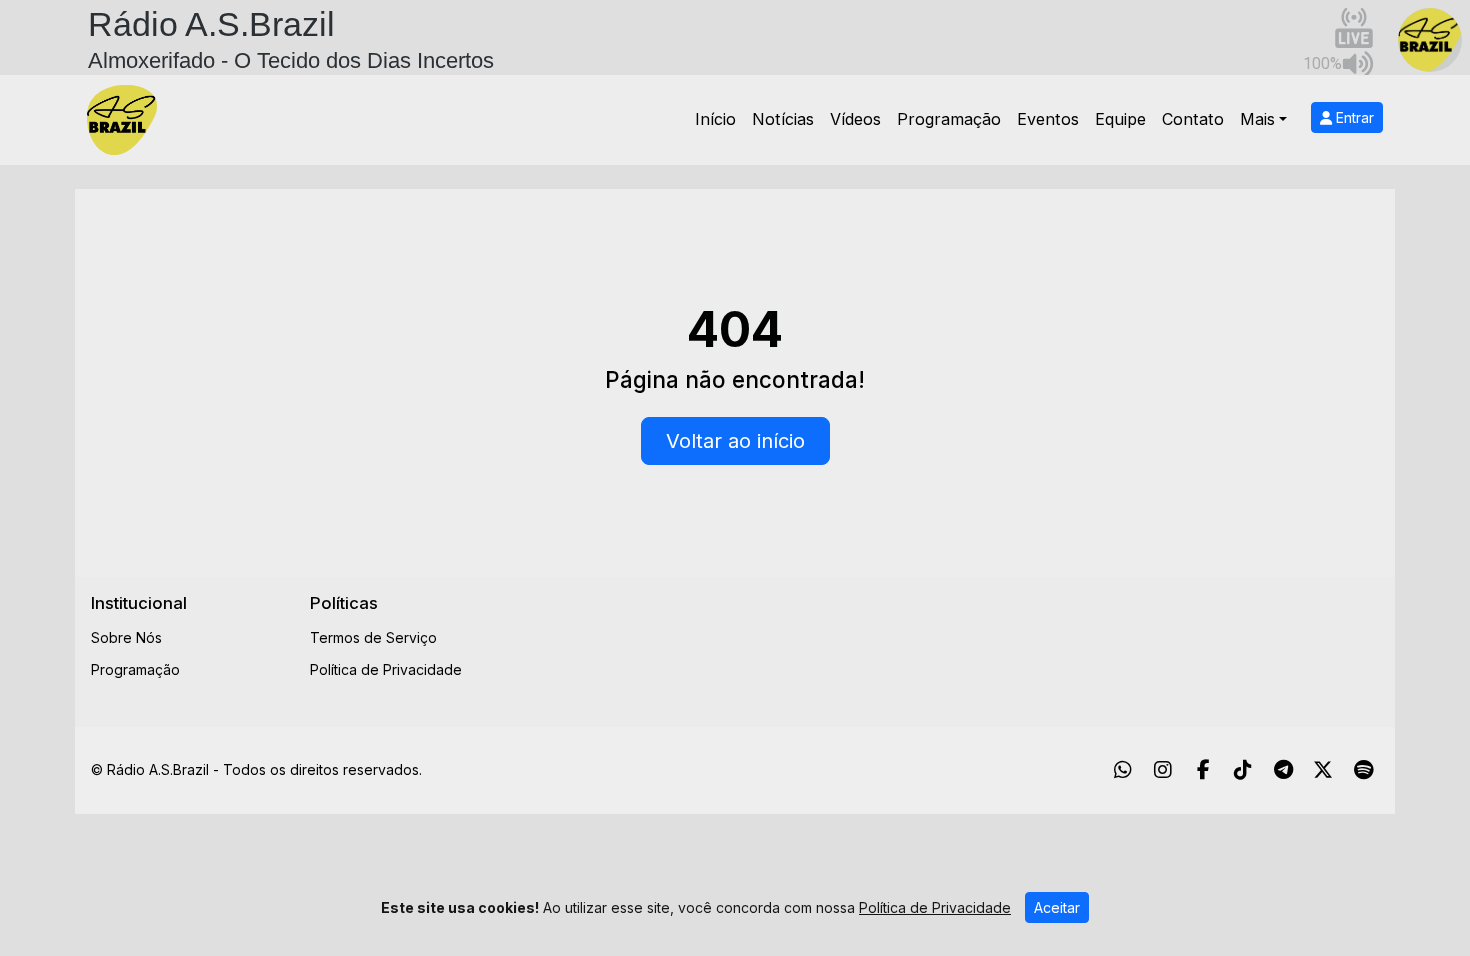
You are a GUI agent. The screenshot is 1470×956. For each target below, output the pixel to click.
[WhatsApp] (1123, 770)
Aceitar (1057, 907)
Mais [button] (1257, 119)
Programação (949, 119)
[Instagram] (1163, 770)
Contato (1193, 119)
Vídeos (855, 119)
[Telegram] (1283, 770)
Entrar (1353, 117)
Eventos (1048, 119)
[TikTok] (1243, 770)
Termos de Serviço (373, 637)
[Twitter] (1323, 770)
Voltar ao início (735, 441)
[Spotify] (1363, 770)
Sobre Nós (126, 637)
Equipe (1120, 119)
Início (715, 119)
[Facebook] (1203, 770)
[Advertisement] (892, 638)
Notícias (783, 119)
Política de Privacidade (386, 669)
